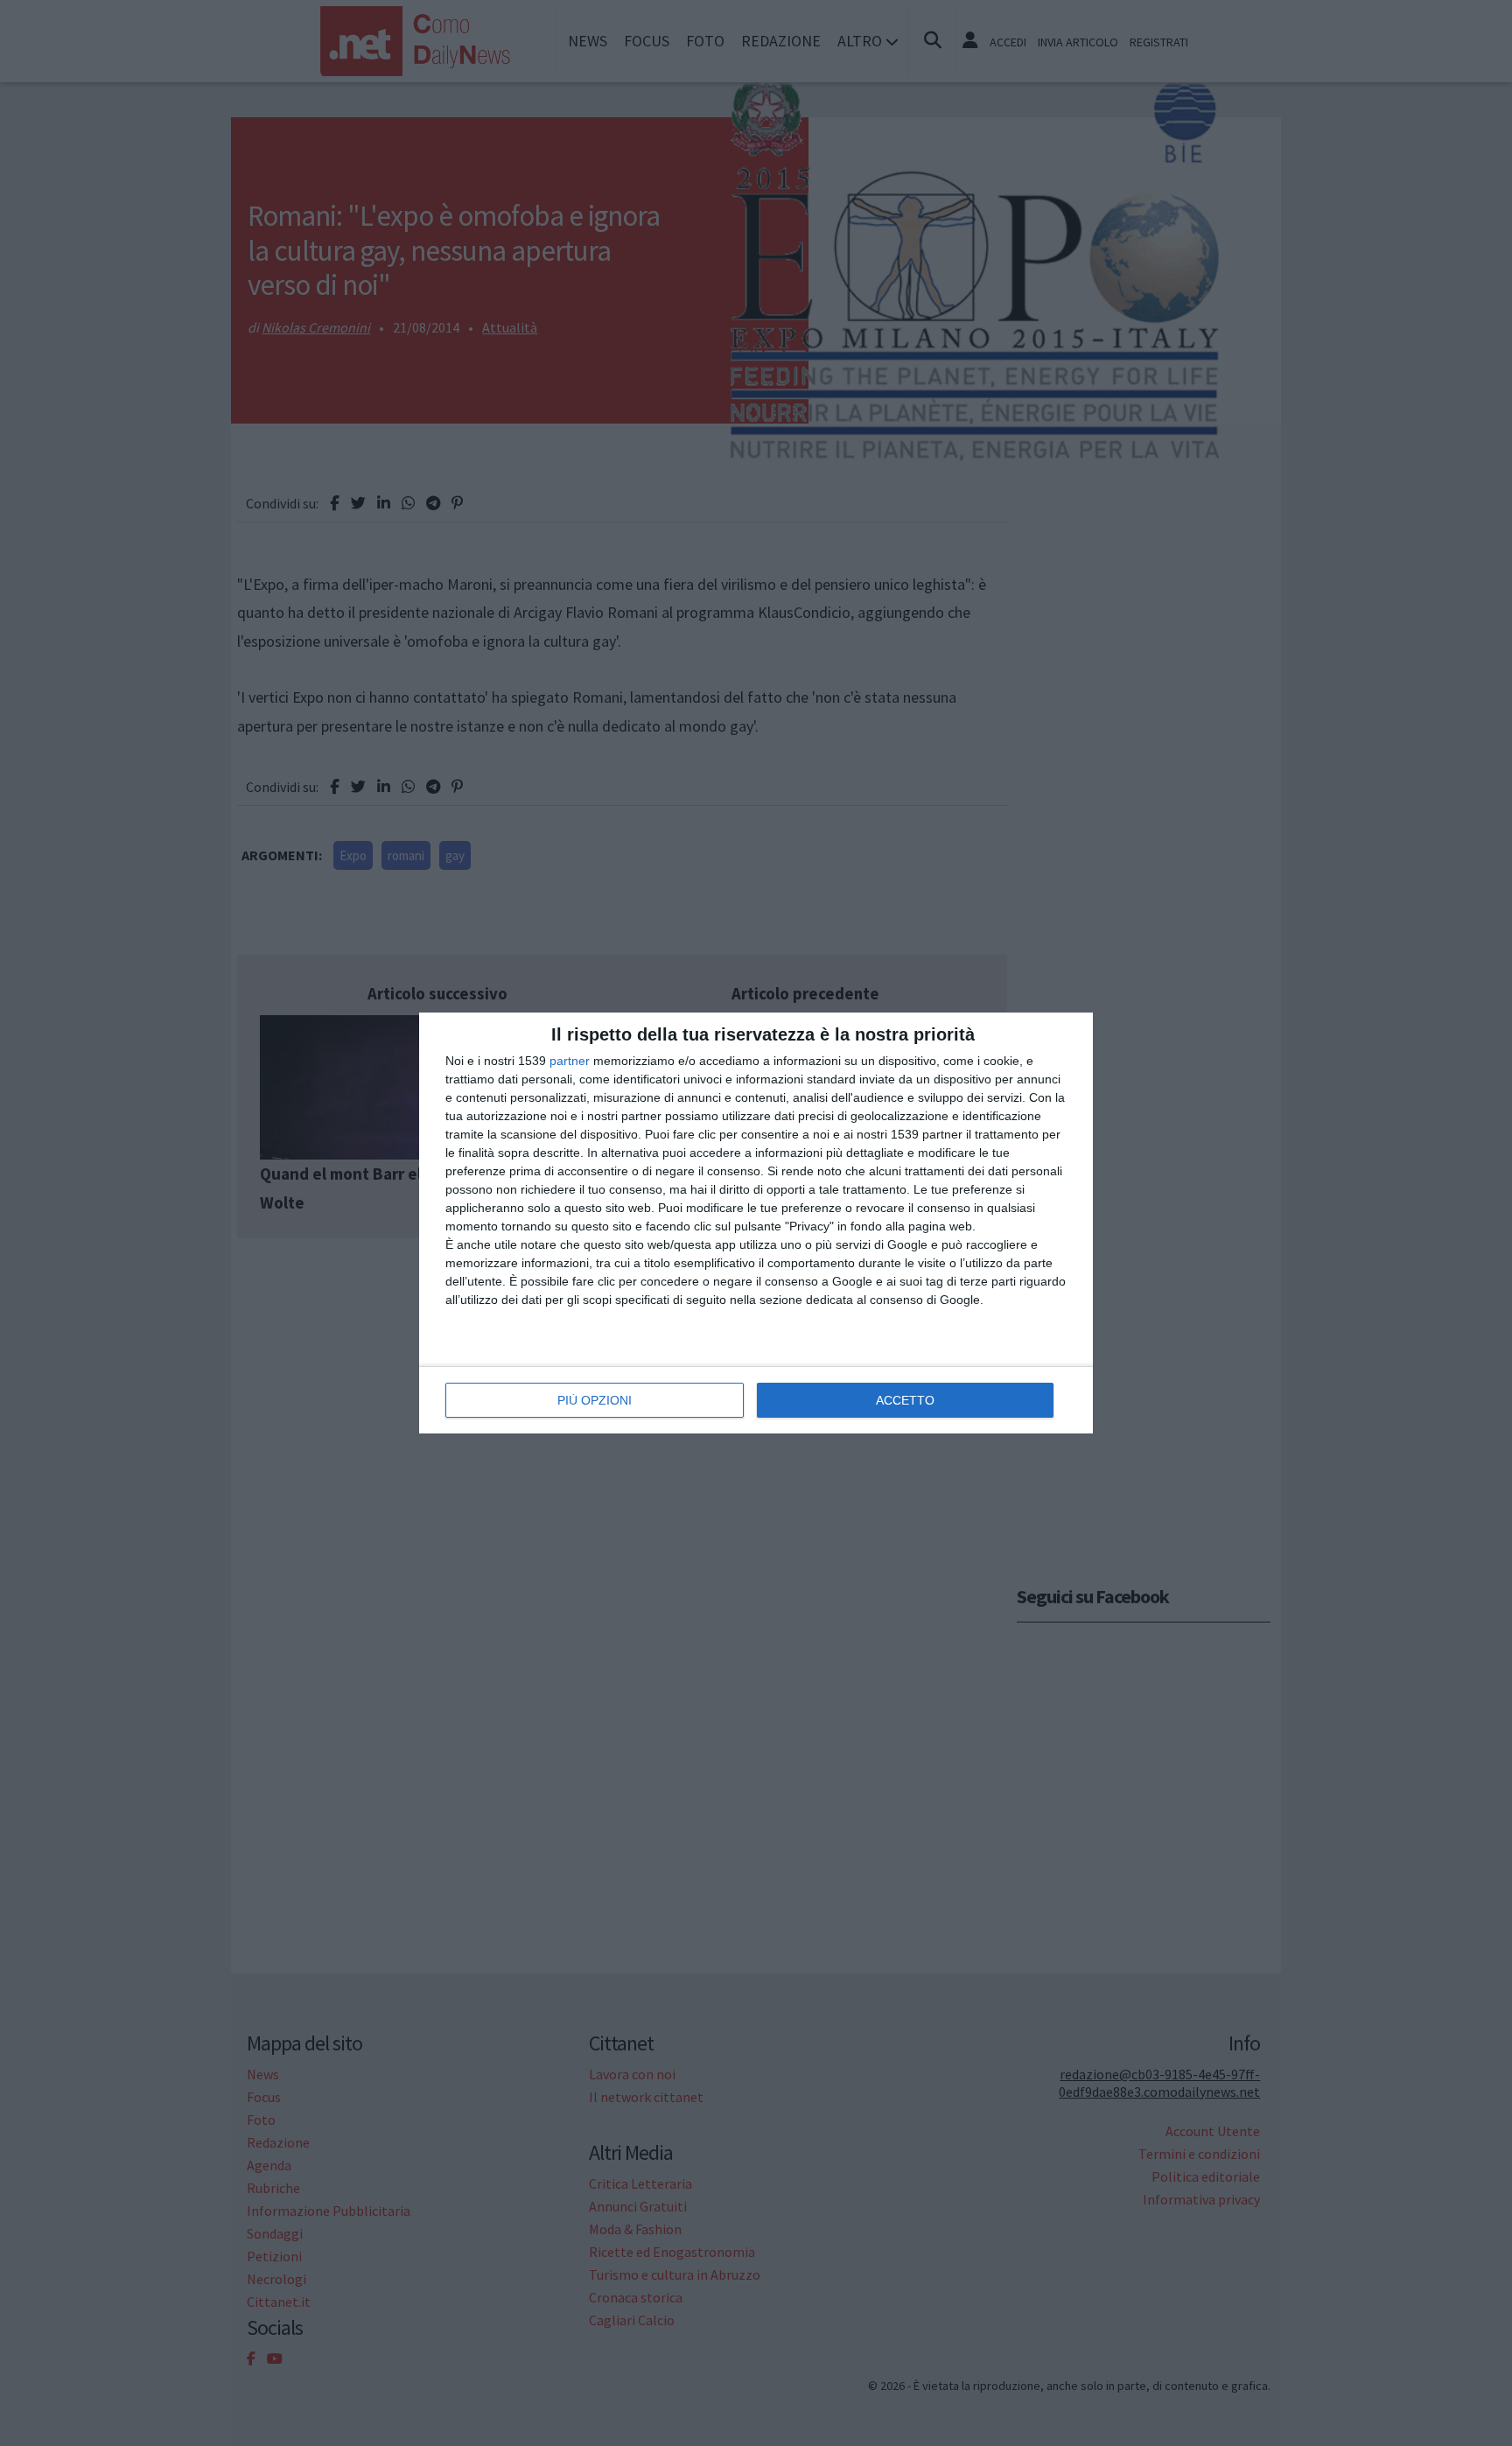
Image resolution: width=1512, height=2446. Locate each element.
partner (570, 1061)
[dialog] (756, 1223)
